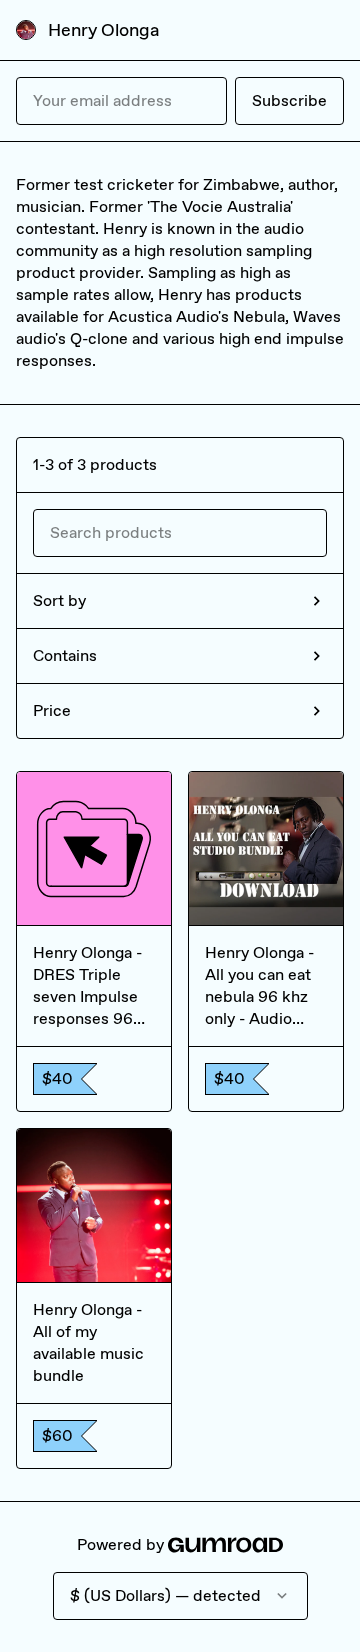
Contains (65, 655)
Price (52, 710)
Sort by (59, 600)
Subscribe (289, 100)
